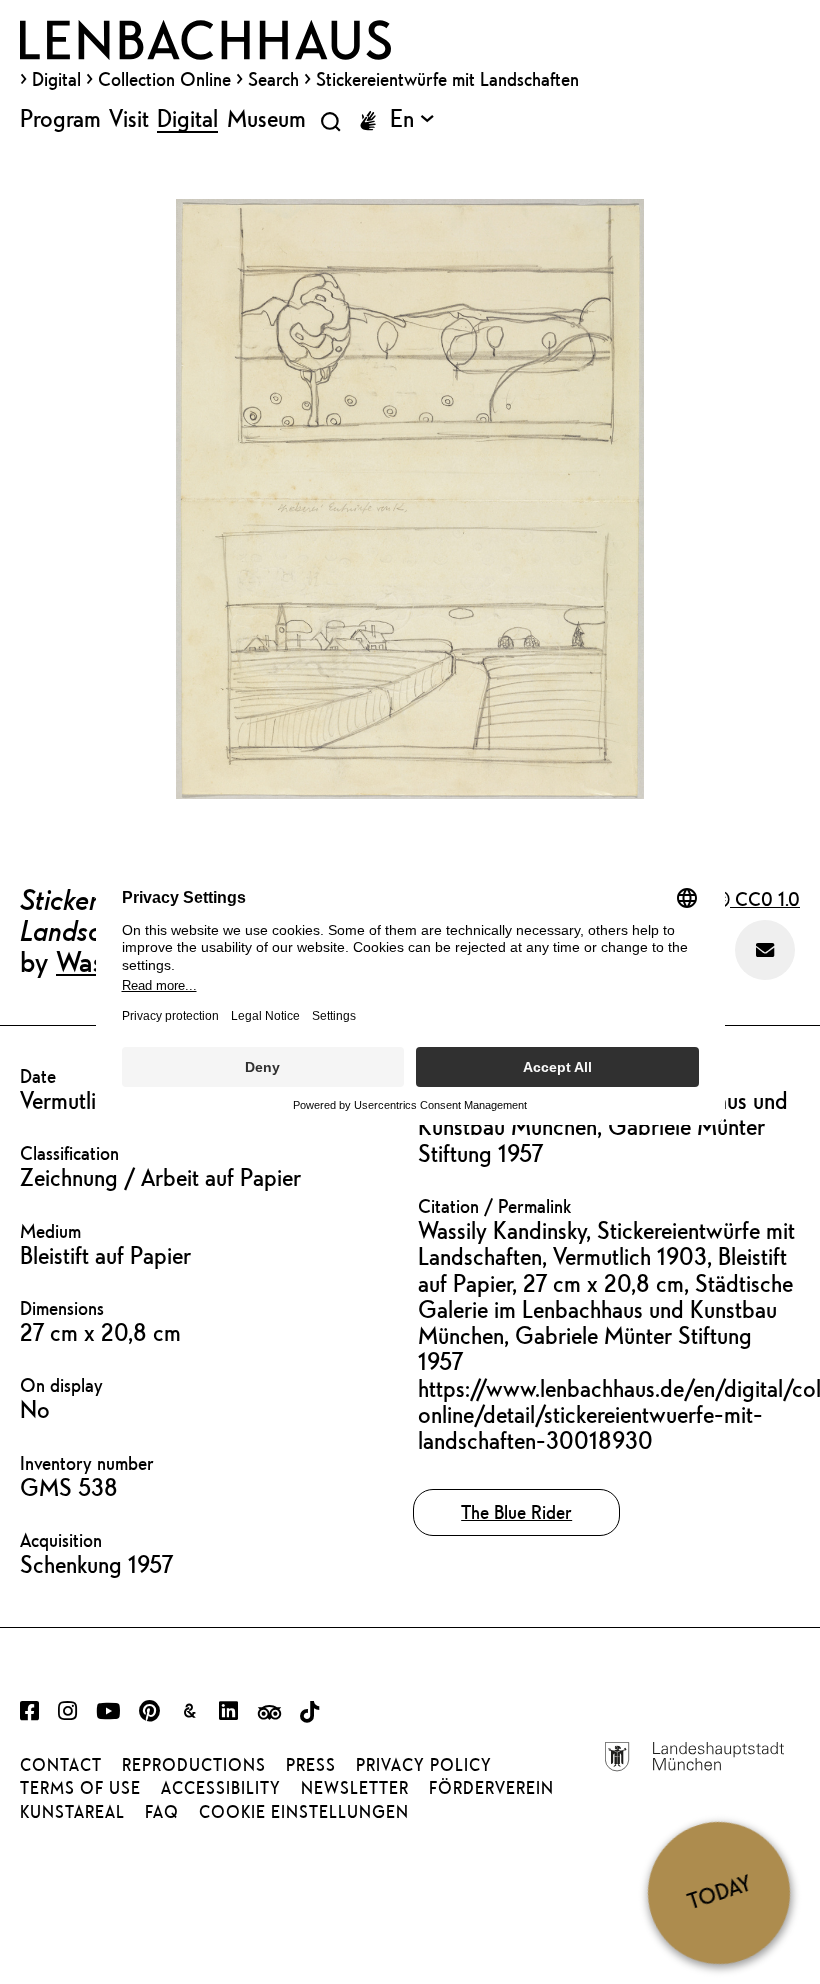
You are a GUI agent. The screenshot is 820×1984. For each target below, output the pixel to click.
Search (273, 79)
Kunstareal (72, 1812)
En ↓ (412, 118)
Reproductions (194, 1765)
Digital (56, 79)
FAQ (162, 1812)
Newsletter (355, 1788)
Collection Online (164, 79)
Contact (61, 1765)
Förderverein (491, 1788)
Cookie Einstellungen (304, 1812)
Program (60, 118)
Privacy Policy (424, 1765)
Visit (129, 118)
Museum (266, 118)
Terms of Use (80, 1788)
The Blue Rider (516, 1512)
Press (311, 1765)
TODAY (719, 1892)
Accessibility (221, 1788)
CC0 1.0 (765, 899)
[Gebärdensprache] (368, 121)
